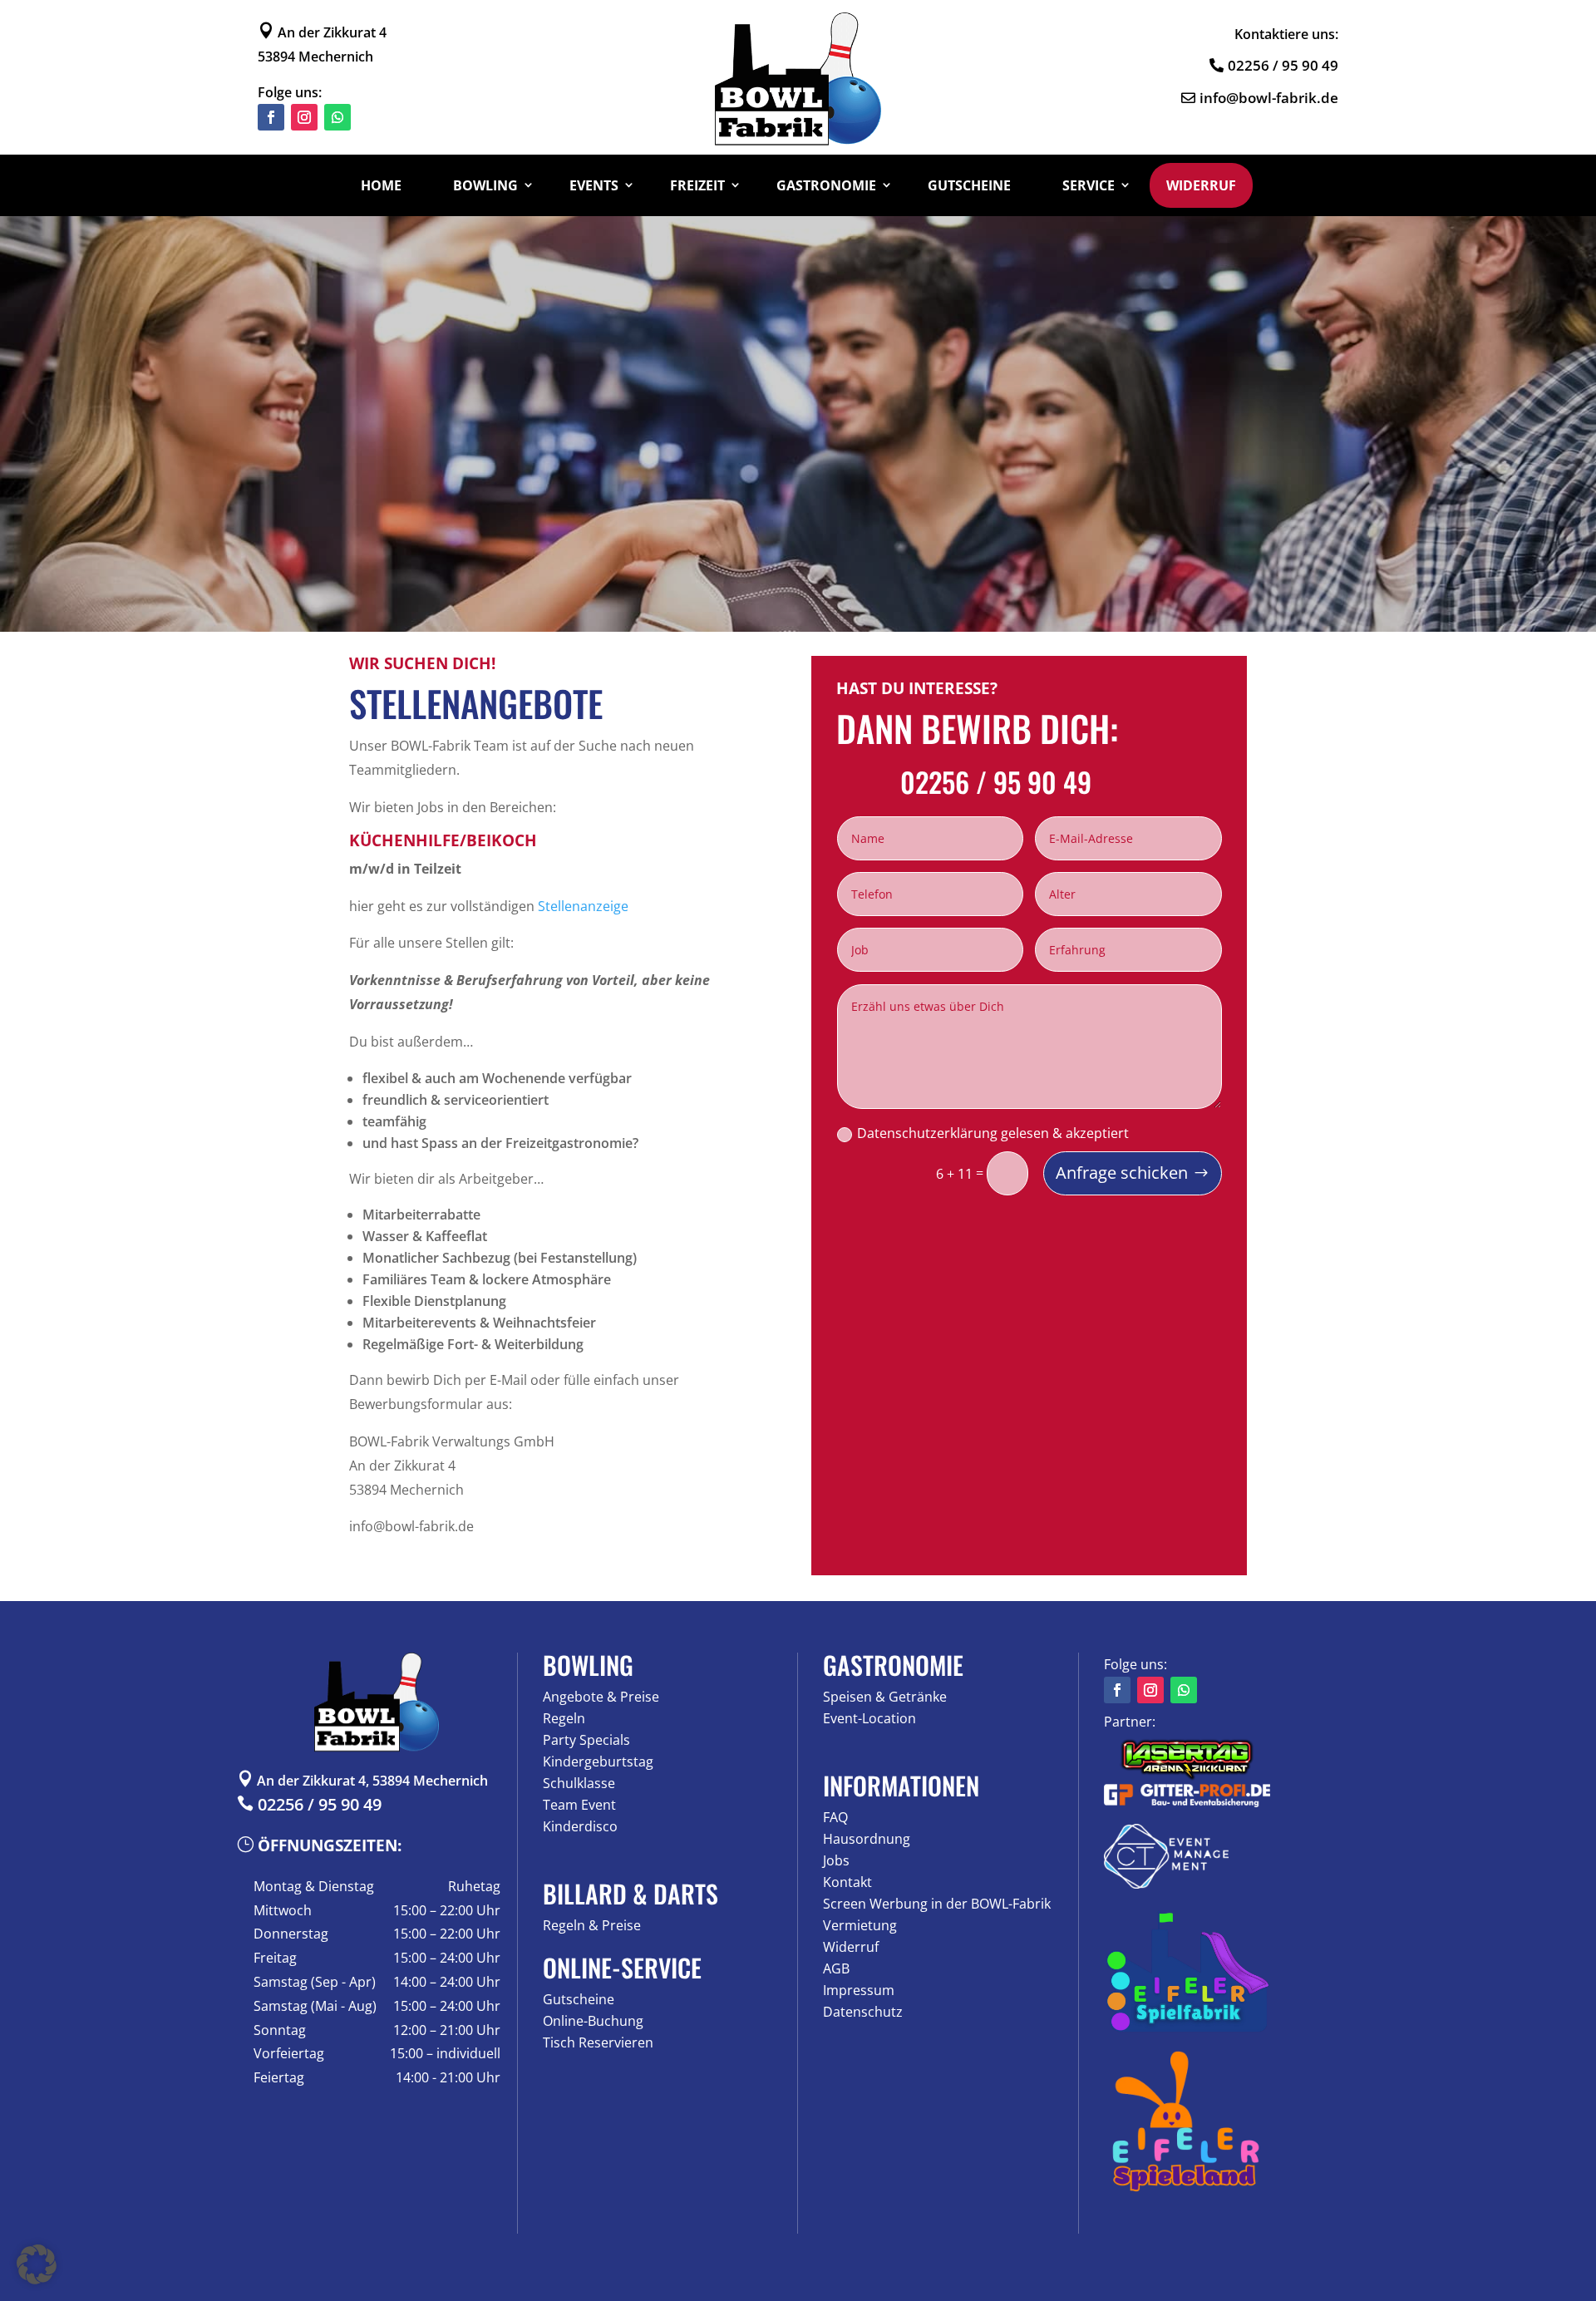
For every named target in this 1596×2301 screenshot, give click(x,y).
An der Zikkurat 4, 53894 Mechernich (362, 1781)
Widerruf (1201, 185)
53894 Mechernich (315, 57)
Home (381, 185)
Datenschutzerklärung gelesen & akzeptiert (993, 1133)
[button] (37, 2264)
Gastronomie (826, 185)
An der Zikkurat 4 (322, 32)
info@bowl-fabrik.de (1269, 98)
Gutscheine (969, 185)
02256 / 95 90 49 (1283, 65)
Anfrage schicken (1122, 1173)
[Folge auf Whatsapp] (337, 117)
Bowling (485, 185)
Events (594, 185)
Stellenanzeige (583, 906)
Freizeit (697, 185)
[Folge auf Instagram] (304, 117)
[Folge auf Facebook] (271, 117)
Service (1089, 185)
